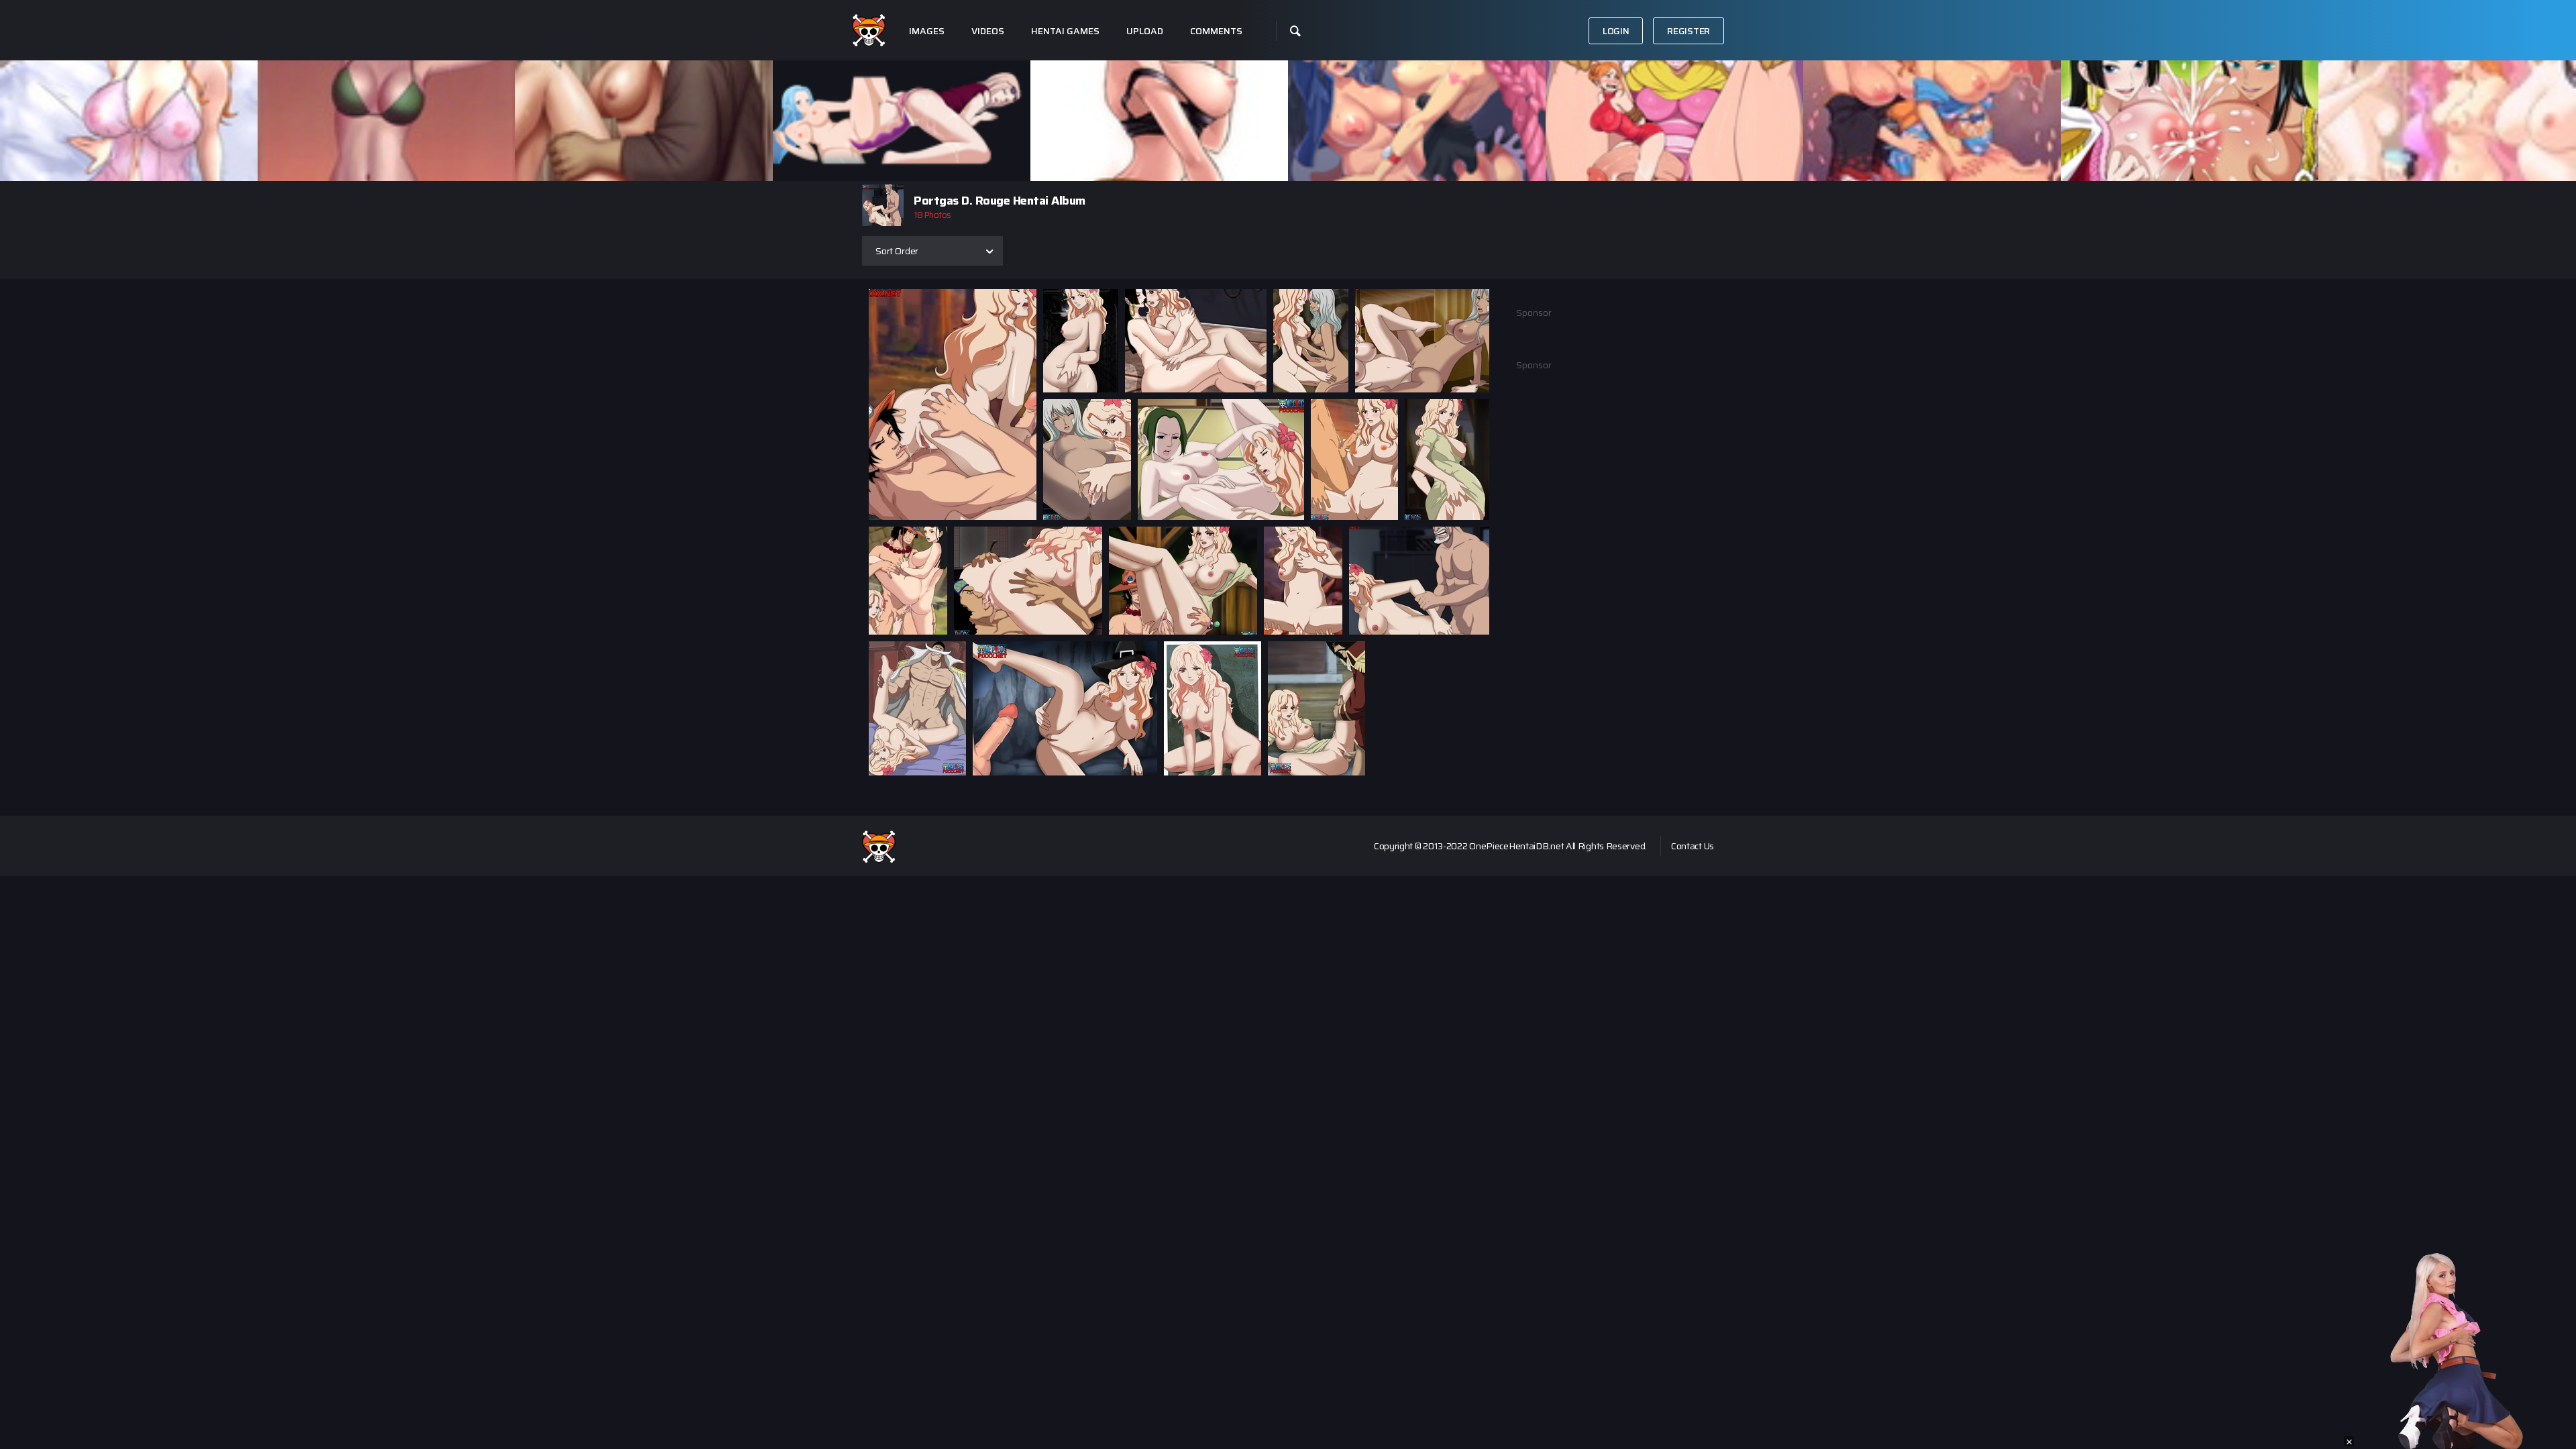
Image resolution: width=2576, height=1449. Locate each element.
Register (1688, 31)
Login (1616, 31)
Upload (1145, 31)
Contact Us (1693, 846)
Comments (1216, 31)
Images (927, 31)
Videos (988, 31)
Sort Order (897, 251)
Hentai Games (1065, 31)
